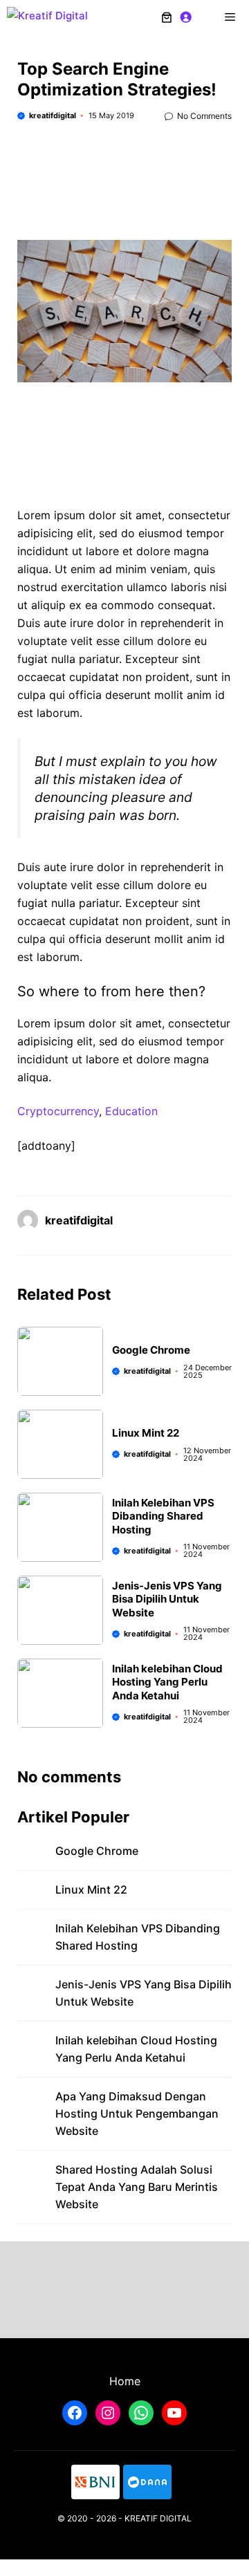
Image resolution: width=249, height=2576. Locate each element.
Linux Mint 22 (146, 1433)
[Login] (186, 17)
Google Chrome (151, 1350)
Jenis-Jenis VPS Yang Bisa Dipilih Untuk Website (167, 1599)
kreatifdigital (53, 115)
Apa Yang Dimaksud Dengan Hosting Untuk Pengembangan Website (137, 2113)
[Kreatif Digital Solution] (59, 17)
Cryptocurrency (58, 1111)
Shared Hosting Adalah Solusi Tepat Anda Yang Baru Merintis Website (137, 2187)
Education (131, 1111)
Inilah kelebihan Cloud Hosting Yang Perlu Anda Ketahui (167, 1682)
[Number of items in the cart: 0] (167, 17)
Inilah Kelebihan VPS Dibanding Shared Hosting (163, 1516)
